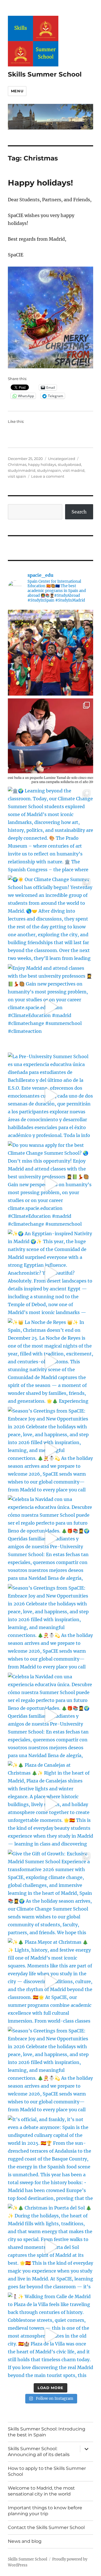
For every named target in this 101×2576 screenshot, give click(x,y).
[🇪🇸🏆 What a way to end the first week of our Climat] (51, 653)
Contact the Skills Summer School (46, 2527)
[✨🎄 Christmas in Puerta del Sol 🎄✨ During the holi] (51, 2247)
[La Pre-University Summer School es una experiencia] (51, 1095)
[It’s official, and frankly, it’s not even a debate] (51, 2158)
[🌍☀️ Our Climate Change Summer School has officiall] (51, 918)
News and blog (25, 2541)
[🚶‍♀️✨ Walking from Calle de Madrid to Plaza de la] (51, 2335)
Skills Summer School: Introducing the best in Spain (47, 2432)
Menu (17, 91)
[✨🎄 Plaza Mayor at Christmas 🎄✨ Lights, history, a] (51, 1981)
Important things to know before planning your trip (45, 2511)
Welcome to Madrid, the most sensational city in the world (41, 2491)
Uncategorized (62, 459)
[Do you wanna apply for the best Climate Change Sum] (51, 1184)
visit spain (17, 476)
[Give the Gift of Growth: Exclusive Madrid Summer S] (51, 1893)
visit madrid (74, 470)
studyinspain (49, 470)
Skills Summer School (45, 74)
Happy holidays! (40, 183)
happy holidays (42, 464)
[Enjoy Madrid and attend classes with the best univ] (51, 1007)
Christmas (17, 464)
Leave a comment (48, 476)
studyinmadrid (22, 470)
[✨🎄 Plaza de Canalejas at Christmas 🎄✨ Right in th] (51, 1804)
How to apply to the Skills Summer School (47, 2471)
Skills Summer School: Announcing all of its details (39, 2452)
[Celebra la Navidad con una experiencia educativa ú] (51, 1538)
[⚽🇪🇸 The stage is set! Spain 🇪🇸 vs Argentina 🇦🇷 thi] (51, 741)
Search (79, 512)
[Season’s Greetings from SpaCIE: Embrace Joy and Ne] (51, 1450)
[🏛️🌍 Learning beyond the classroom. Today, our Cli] (51, 830)
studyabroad (69, 464)
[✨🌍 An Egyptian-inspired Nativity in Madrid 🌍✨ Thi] (51, 1273)
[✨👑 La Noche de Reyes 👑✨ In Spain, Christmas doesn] (51, 1361)
